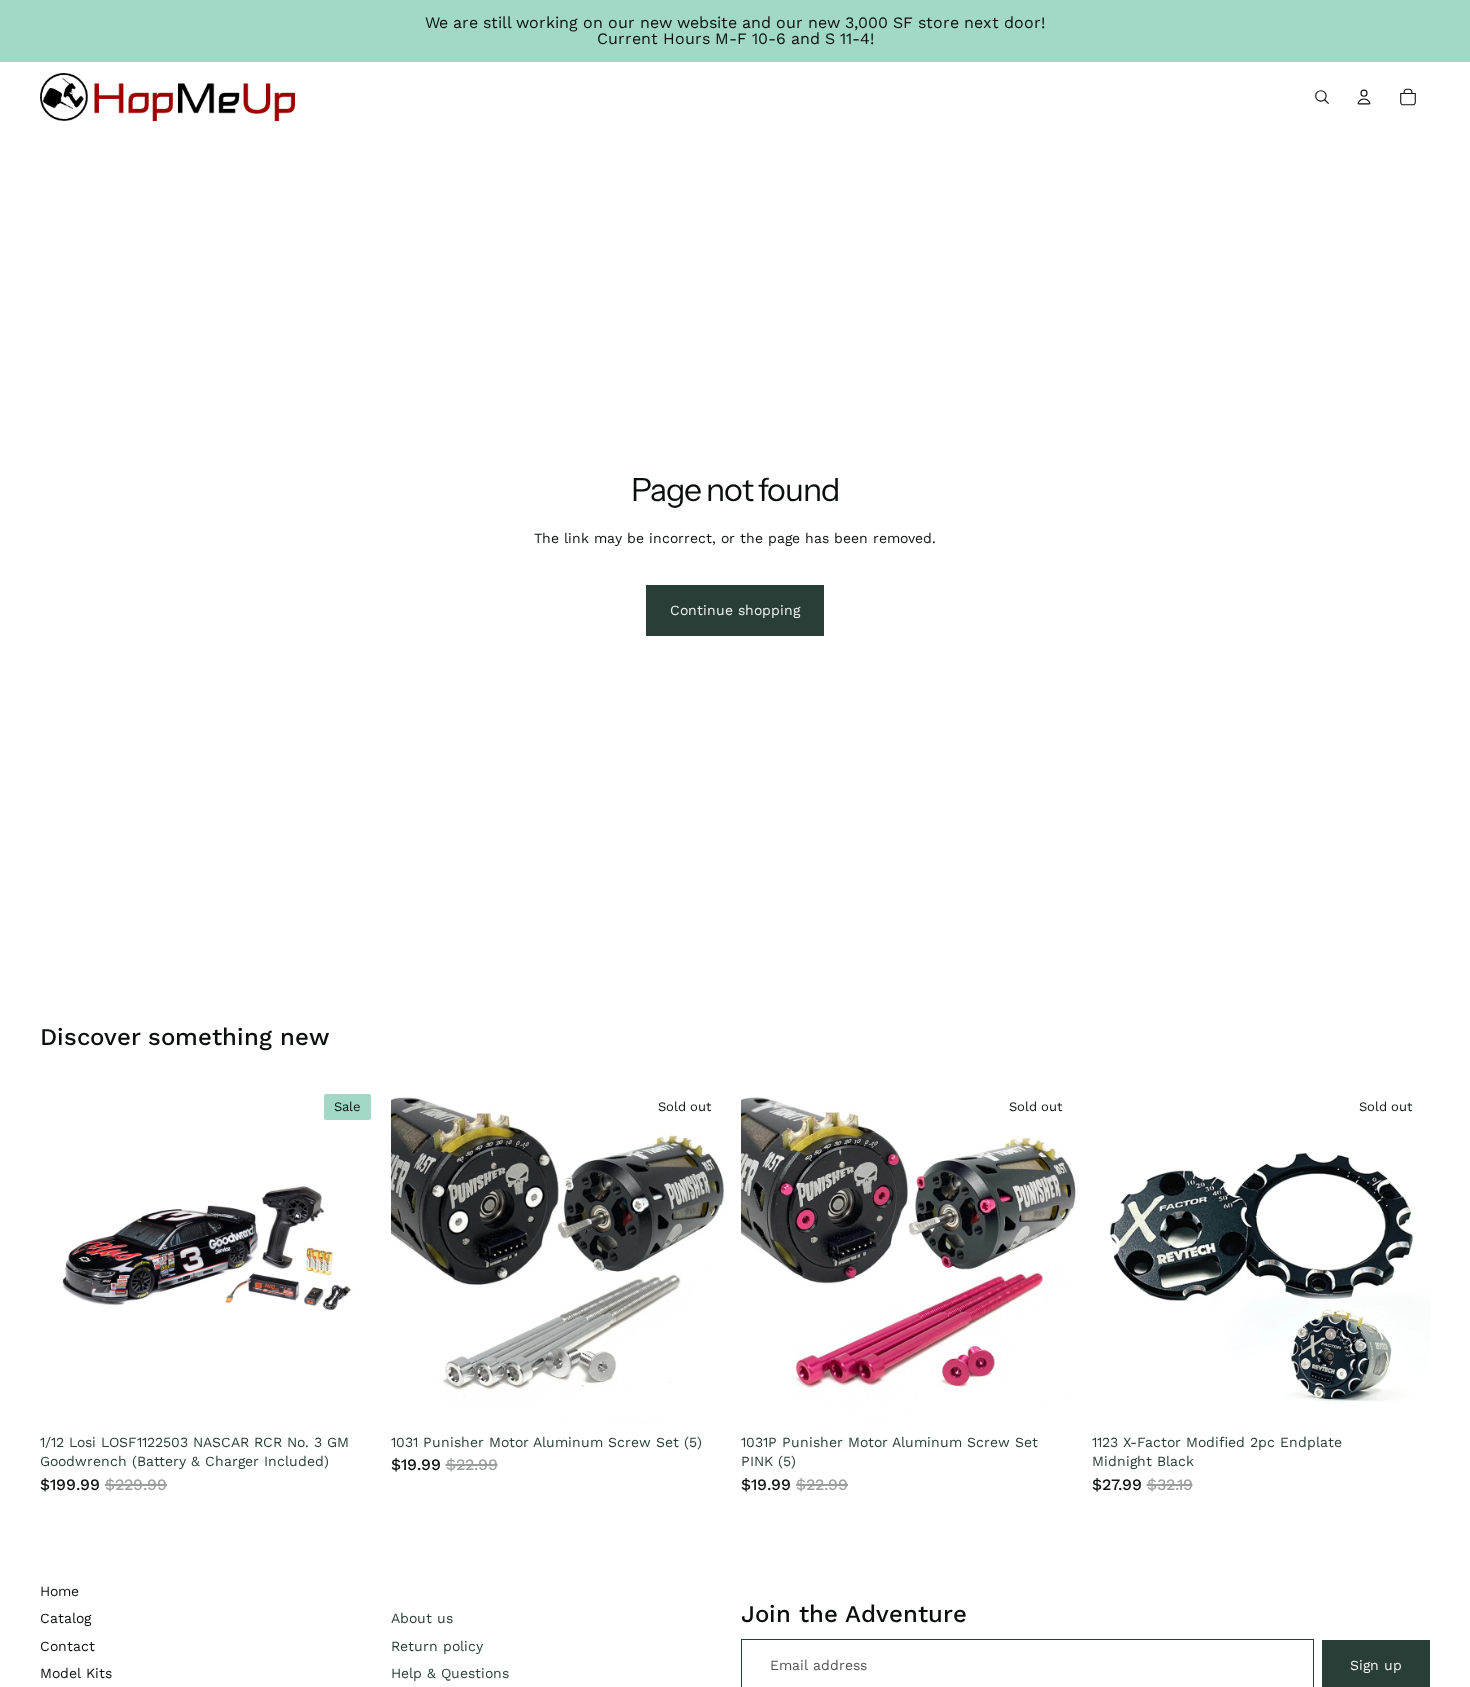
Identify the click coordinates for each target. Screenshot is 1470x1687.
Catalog (65, 1618)
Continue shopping (735, 610)
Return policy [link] (437, 1646)
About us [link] (422, 1618)
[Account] (1364, 97)
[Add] (348, 1394)
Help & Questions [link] (450, 1673)
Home (59, 1591)
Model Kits (76, 1673)
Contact (67, 1646)
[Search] (1322, 97)
